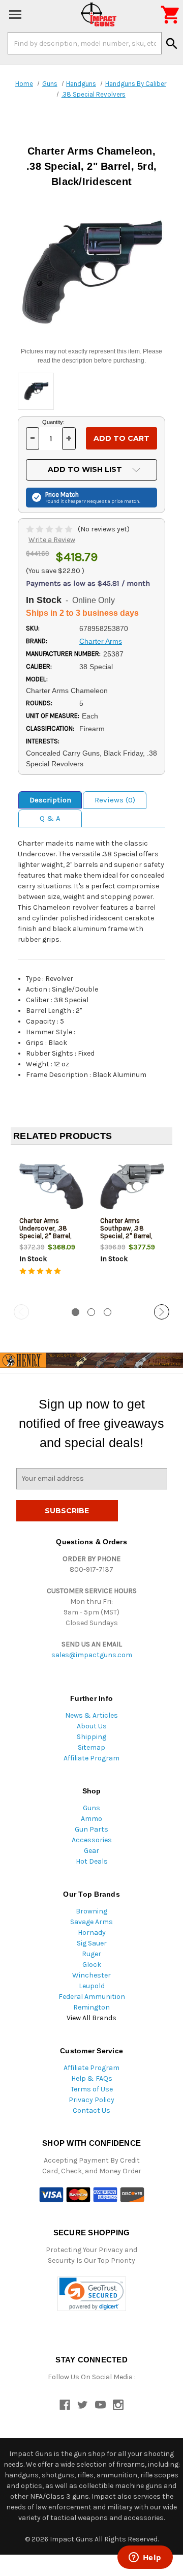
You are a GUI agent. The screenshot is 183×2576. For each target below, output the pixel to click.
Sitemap (91, 1747)
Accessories (92, 1840)
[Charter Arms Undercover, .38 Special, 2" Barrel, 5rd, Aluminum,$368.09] (51, 1187)
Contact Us (91, 2110)
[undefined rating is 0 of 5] (50, 529)
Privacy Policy (91, 2100)
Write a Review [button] (52, 540)
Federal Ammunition (92, 1997)
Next (162, 1312)
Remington (91, 2007)
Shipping (91, 1737)
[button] (92, 2294)
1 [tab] (75, 1312)
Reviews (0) (115, 800)
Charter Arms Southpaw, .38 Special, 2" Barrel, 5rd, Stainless (126, 1232)
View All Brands (91, 2018)
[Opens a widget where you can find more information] (145, 2558)
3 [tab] (108, 1312)
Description (50, 800)
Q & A (50, 818)
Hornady (92, 1933)
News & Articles (91, 1715)
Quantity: (53, 422)
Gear (91, 1851)
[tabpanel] (51, 1225)
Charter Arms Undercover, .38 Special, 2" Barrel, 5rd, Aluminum (45, 1232)
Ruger (91, 1954)
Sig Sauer (92, 1943)
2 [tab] (91, 1312)
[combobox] (85, 43)
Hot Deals (92, 1861)
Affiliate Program (91, 1758)
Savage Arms (91, 1922)
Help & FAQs (92, 2078)
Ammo (91, 1819)
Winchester (91, 1975)
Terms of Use (92, 2089)
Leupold (92, 1986)
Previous (21, 1312)
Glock (92, 1965)
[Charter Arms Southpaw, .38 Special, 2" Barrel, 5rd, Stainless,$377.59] (132, 1187)
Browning (91, 1911)
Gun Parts (91, 1829)
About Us (92, 1726)
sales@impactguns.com (92, 1655)
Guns (91, 1808)
